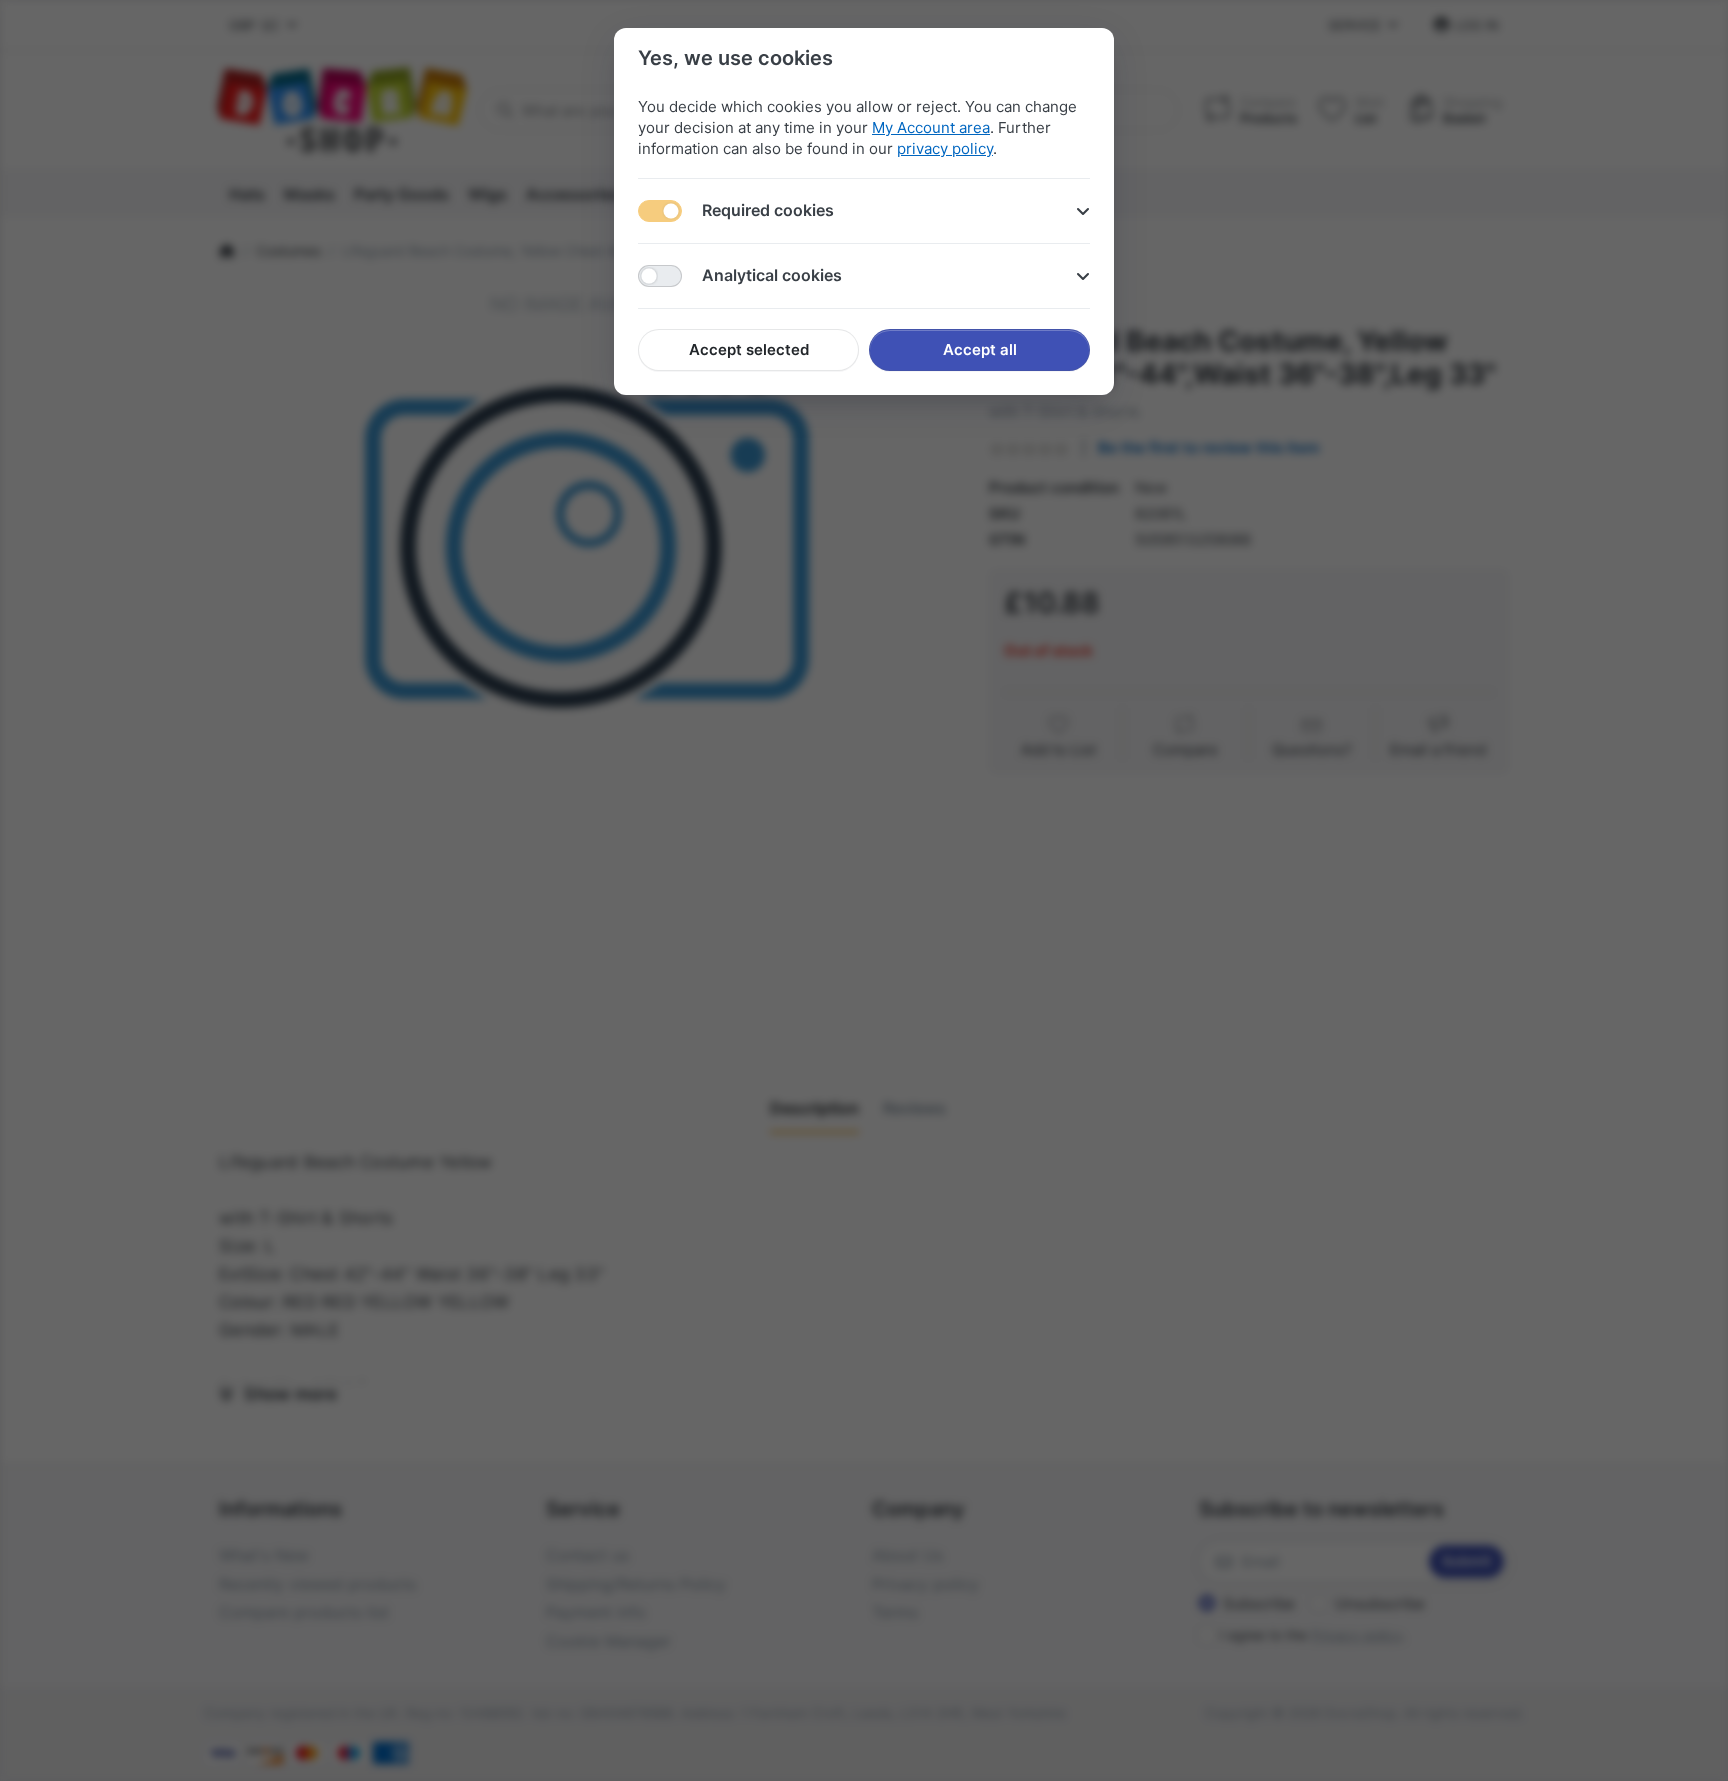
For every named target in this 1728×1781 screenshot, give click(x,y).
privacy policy (945, 148)
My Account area (931, 127)
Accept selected (749, 349)
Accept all (980, 349)
